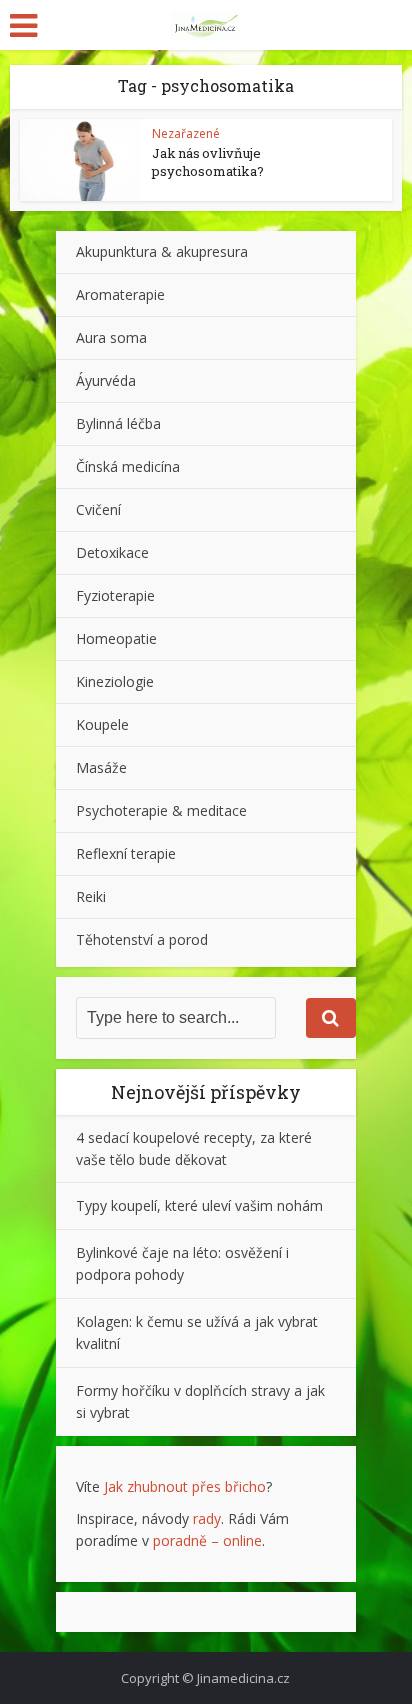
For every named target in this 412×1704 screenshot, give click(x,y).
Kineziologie (115, 681)
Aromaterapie (120, 294)
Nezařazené (186, 133)
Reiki (91, 896)
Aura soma (111, 337)
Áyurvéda (106, 380)
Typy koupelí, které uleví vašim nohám (199, 1205)
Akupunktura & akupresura (162, 251)
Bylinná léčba (118, 423)
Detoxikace (112, 552)
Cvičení (98, 509)
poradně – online (207, 1540)
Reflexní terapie (126, 853)
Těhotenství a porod (142, 939)
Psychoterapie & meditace (161, 810)
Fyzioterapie (115, 595)
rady (207, 1518)
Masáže (101, 767)
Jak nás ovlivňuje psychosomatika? (208, 162)
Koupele (102, 724)
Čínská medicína (128, 466)
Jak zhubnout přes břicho (185, 1486)
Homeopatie (116, 638)
